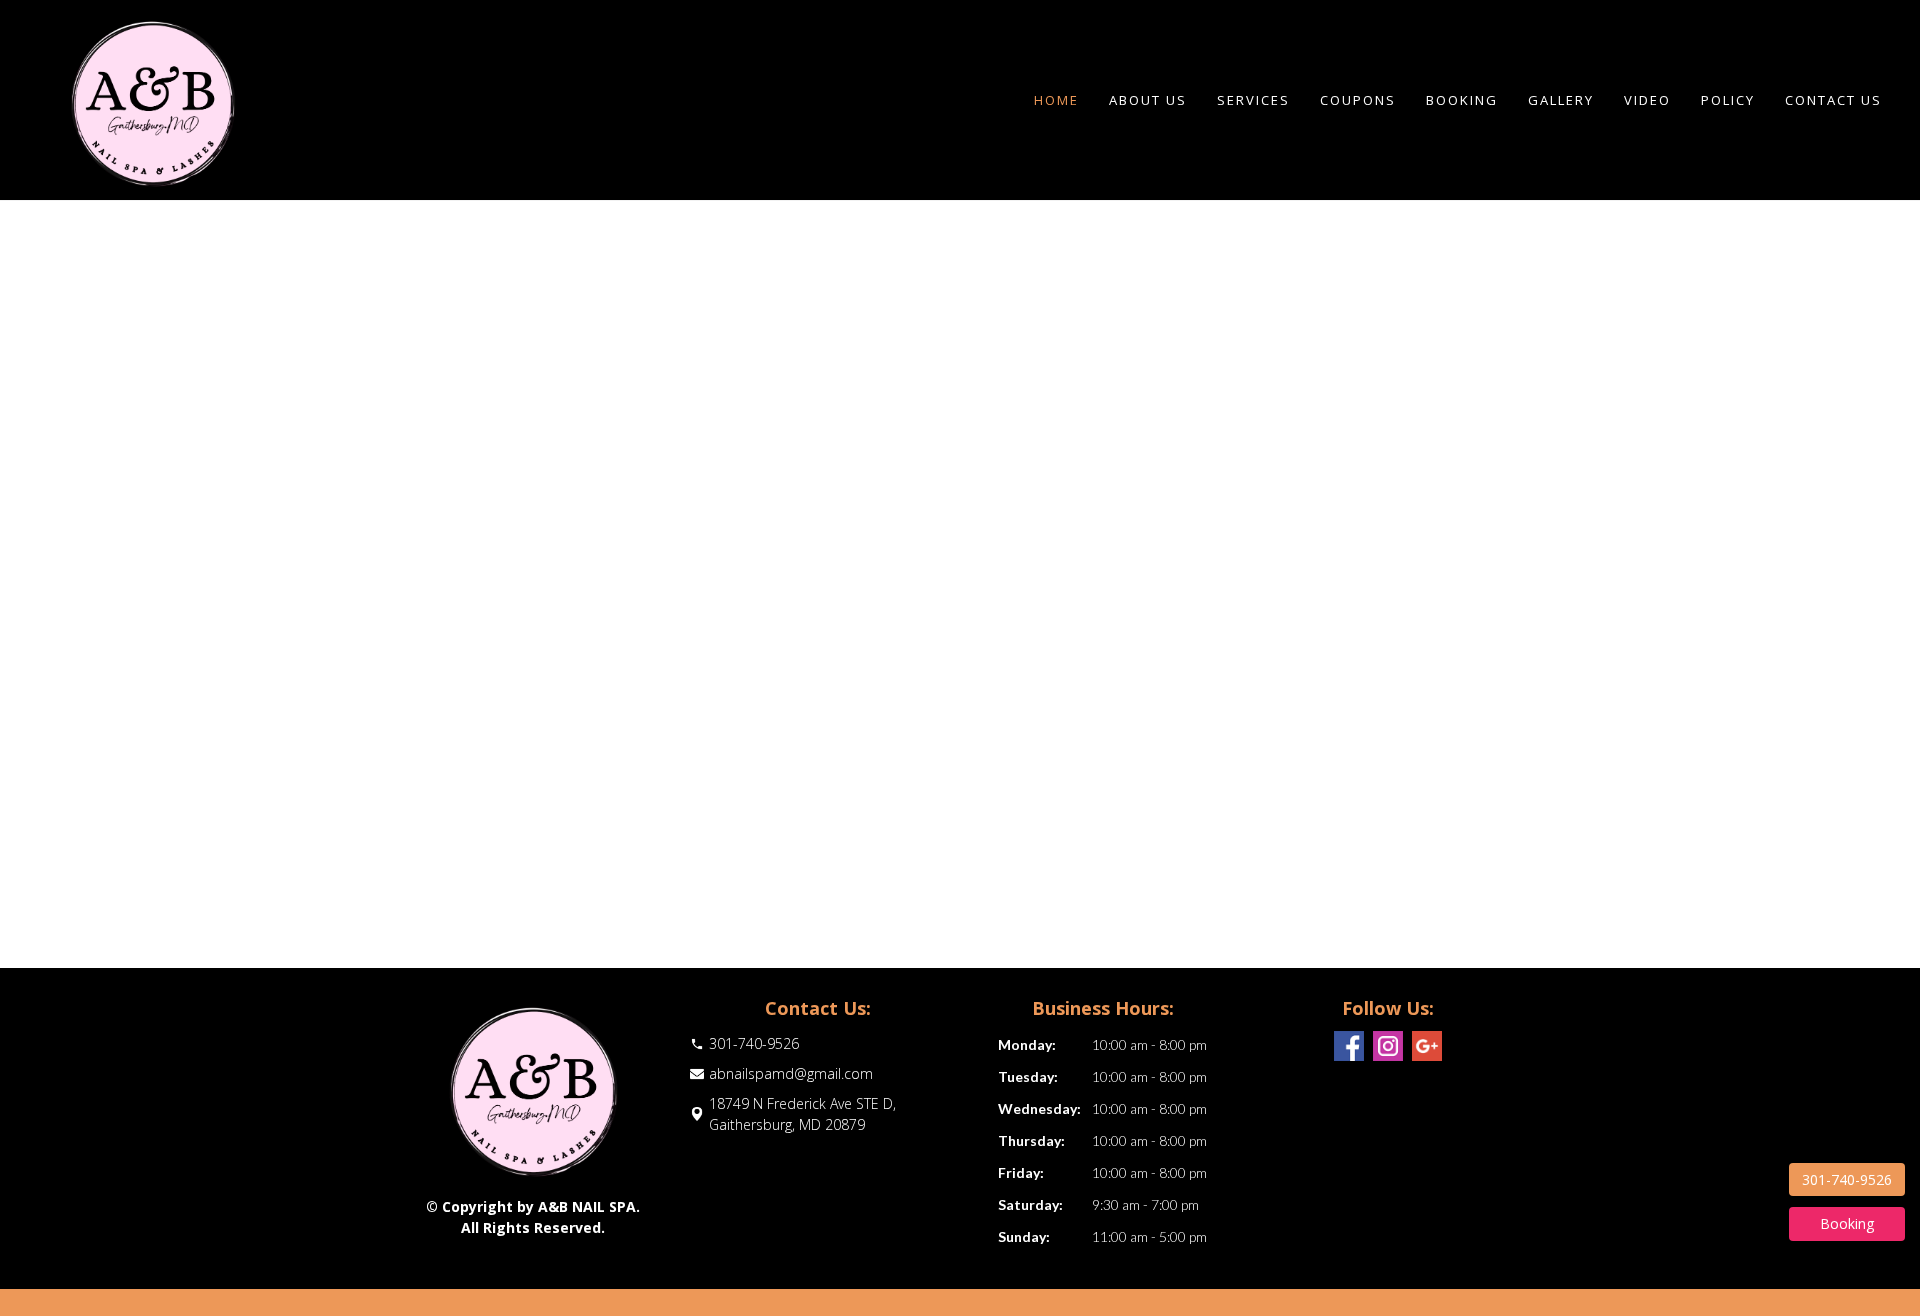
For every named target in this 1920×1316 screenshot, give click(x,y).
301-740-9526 (1847, 1179)
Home (1056, 100)
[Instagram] (1388, 1046)
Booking (1462, 100)
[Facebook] (1349, 1046)
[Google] (1427, 1046)
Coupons (1358, 100)
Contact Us (1833, 100)
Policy (1728, 100)
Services (1253, 100)
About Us (1148, 100)
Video (1647, 100)
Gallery (1561, 100)
